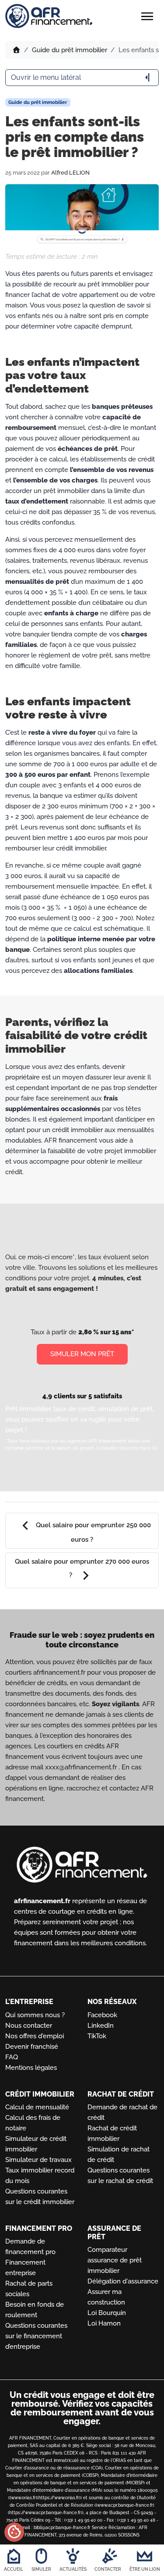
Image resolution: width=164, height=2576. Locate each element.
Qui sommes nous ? (35, 2015)
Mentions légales (31, 2068)
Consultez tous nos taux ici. (127, 1448)
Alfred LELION (70, 173)
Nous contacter (29, 2026)
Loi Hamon (104, 2323)
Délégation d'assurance (123, 2281)
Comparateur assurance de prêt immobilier (115, 2260)
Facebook (102, 2015)
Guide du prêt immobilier (70, 50)
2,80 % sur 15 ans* (106, 1332)
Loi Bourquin (107, 2313)
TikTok (97, 2036)
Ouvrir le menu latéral (82, 78)
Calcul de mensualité (37, 2107)
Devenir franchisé (32, 2047)
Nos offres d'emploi (35, 2036)
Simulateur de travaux (38, 2160)
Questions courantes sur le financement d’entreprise (36, 2336)
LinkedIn (101, 2026)
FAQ (12, 2057)
